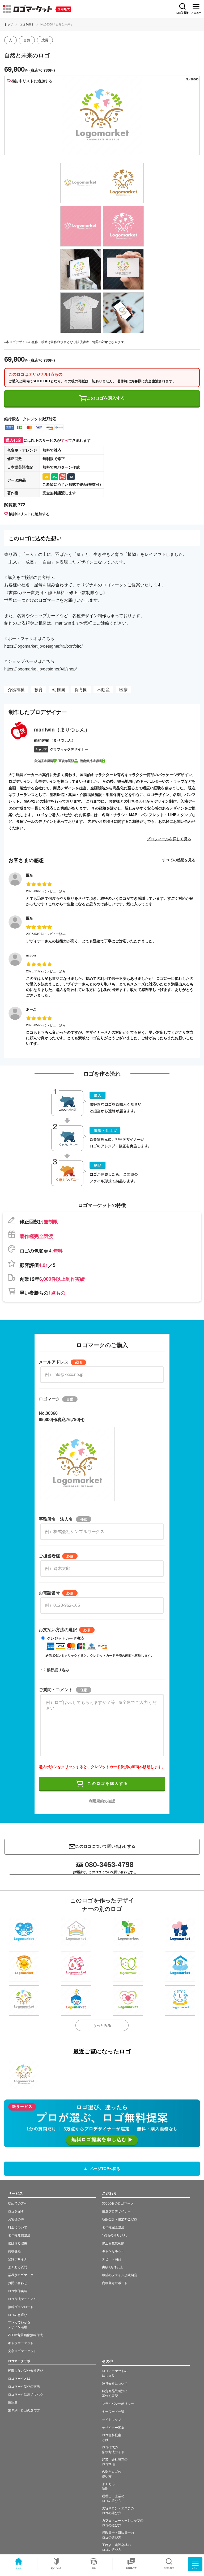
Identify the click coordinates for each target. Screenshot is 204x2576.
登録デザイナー (19, 2259)
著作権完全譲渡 (113, 2227)
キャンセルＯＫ (113, 2251)
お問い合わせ (18, 2283)
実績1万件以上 (112, 2267)
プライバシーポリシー (118, 2403)
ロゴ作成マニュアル (22, 2299)
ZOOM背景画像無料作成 (25, 2335)
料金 (94, 2568)
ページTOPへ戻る (105, 2168)
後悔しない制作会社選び (25, 2370)
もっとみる (102, 2025)
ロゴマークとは (19, 2378)
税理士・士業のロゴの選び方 (113, 2498)
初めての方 (56, 2568)
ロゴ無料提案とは (112, 2437)
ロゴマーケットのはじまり (115, 2373)
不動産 (103, 689)
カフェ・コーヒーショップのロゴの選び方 (123, 2523)
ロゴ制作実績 (18, 2291)
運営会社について (115, 2383)
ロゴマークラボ (19, 2361)
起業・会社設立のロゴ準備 (115, 2462)
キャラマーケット (21, 2343)
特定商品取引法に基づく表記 (115, 2393)
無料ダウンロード (21, 2307)
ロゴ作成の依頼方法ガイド (113, 2449)
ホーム (19, 2568)
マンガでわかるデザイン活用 (19, 2324)
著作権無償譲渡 (19, 2235)
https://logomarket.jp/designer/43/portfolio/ (43, 646)
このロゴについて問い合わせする (105, 1846)
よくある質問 (18, 2267)
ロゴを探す (27, 24)
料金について (18, 2227)
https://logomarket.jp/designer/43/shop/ (41, 669)
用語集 (13, 2402)
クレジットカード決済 (65, 1638)
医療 (124, 689)
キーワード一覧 (113, 2411)
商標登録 (14, 2251)
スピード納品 (112, 2259)
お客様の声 (131, 2568)
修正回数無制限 (113, 2243)
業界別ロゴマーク (21, 2275)
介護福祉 (16, 689)
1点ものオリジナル (116, 2235)
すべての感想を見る (179, 860)
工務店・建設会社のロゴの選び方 (116, 2547)
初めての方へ (18, 2203)
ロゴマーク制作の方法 (24, 2386)
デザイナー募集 (113, 2427)
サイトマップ (112, 2419)
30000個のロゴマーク (118, 2203)
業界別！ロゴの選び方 (24, 2410)
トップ (9, 24)
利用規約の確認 (102, 1801)
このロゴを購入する (106, 398)
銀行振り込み (58, 1670)
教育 (39, 689)
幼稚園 (59, 689)
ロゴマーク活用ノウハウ (25, 2394)
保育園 (81, 689)
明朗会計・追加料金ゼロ (120, 2219)
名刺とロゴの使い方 (112, 2474)
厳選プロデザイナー (116, 2211)
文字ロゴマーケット (22, 2351)
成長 (45, 40)
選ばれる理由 (18, 2243)
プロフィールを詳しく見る (169, 839)
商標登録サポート (115, 2283)
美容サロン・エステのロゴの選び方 (118, 2510)
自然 (27, 40)
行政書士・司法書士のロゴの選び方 (118, 2535)
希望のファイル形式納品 (120, 2275)
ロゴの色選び (18, 2315)
